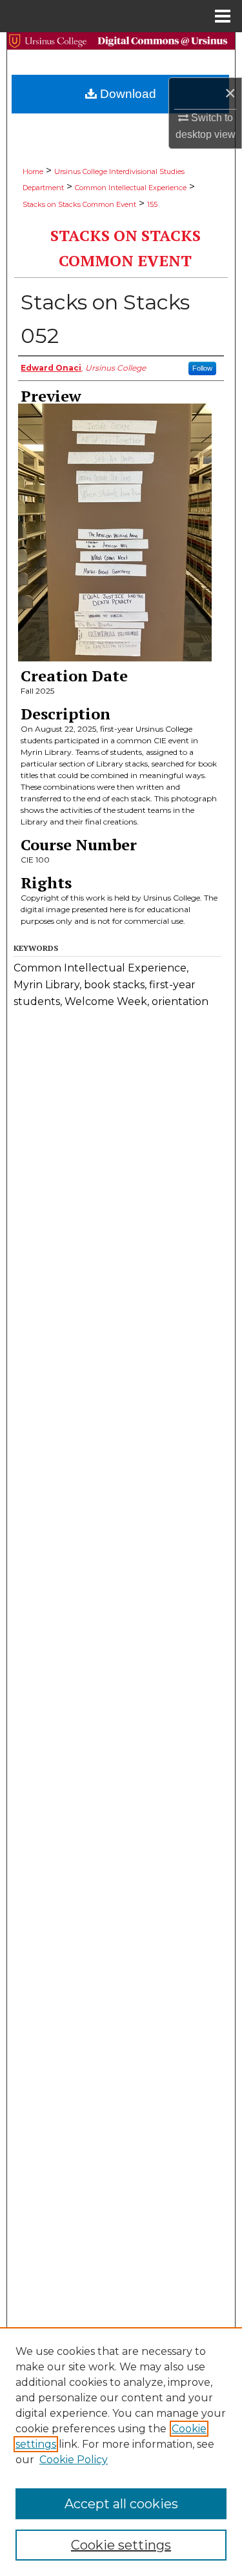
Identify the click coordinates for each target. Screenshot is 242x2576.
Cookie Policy (74, 2460)
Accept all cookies (121, 2504)
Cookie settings (121, 2545)
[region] (121, 2452)
